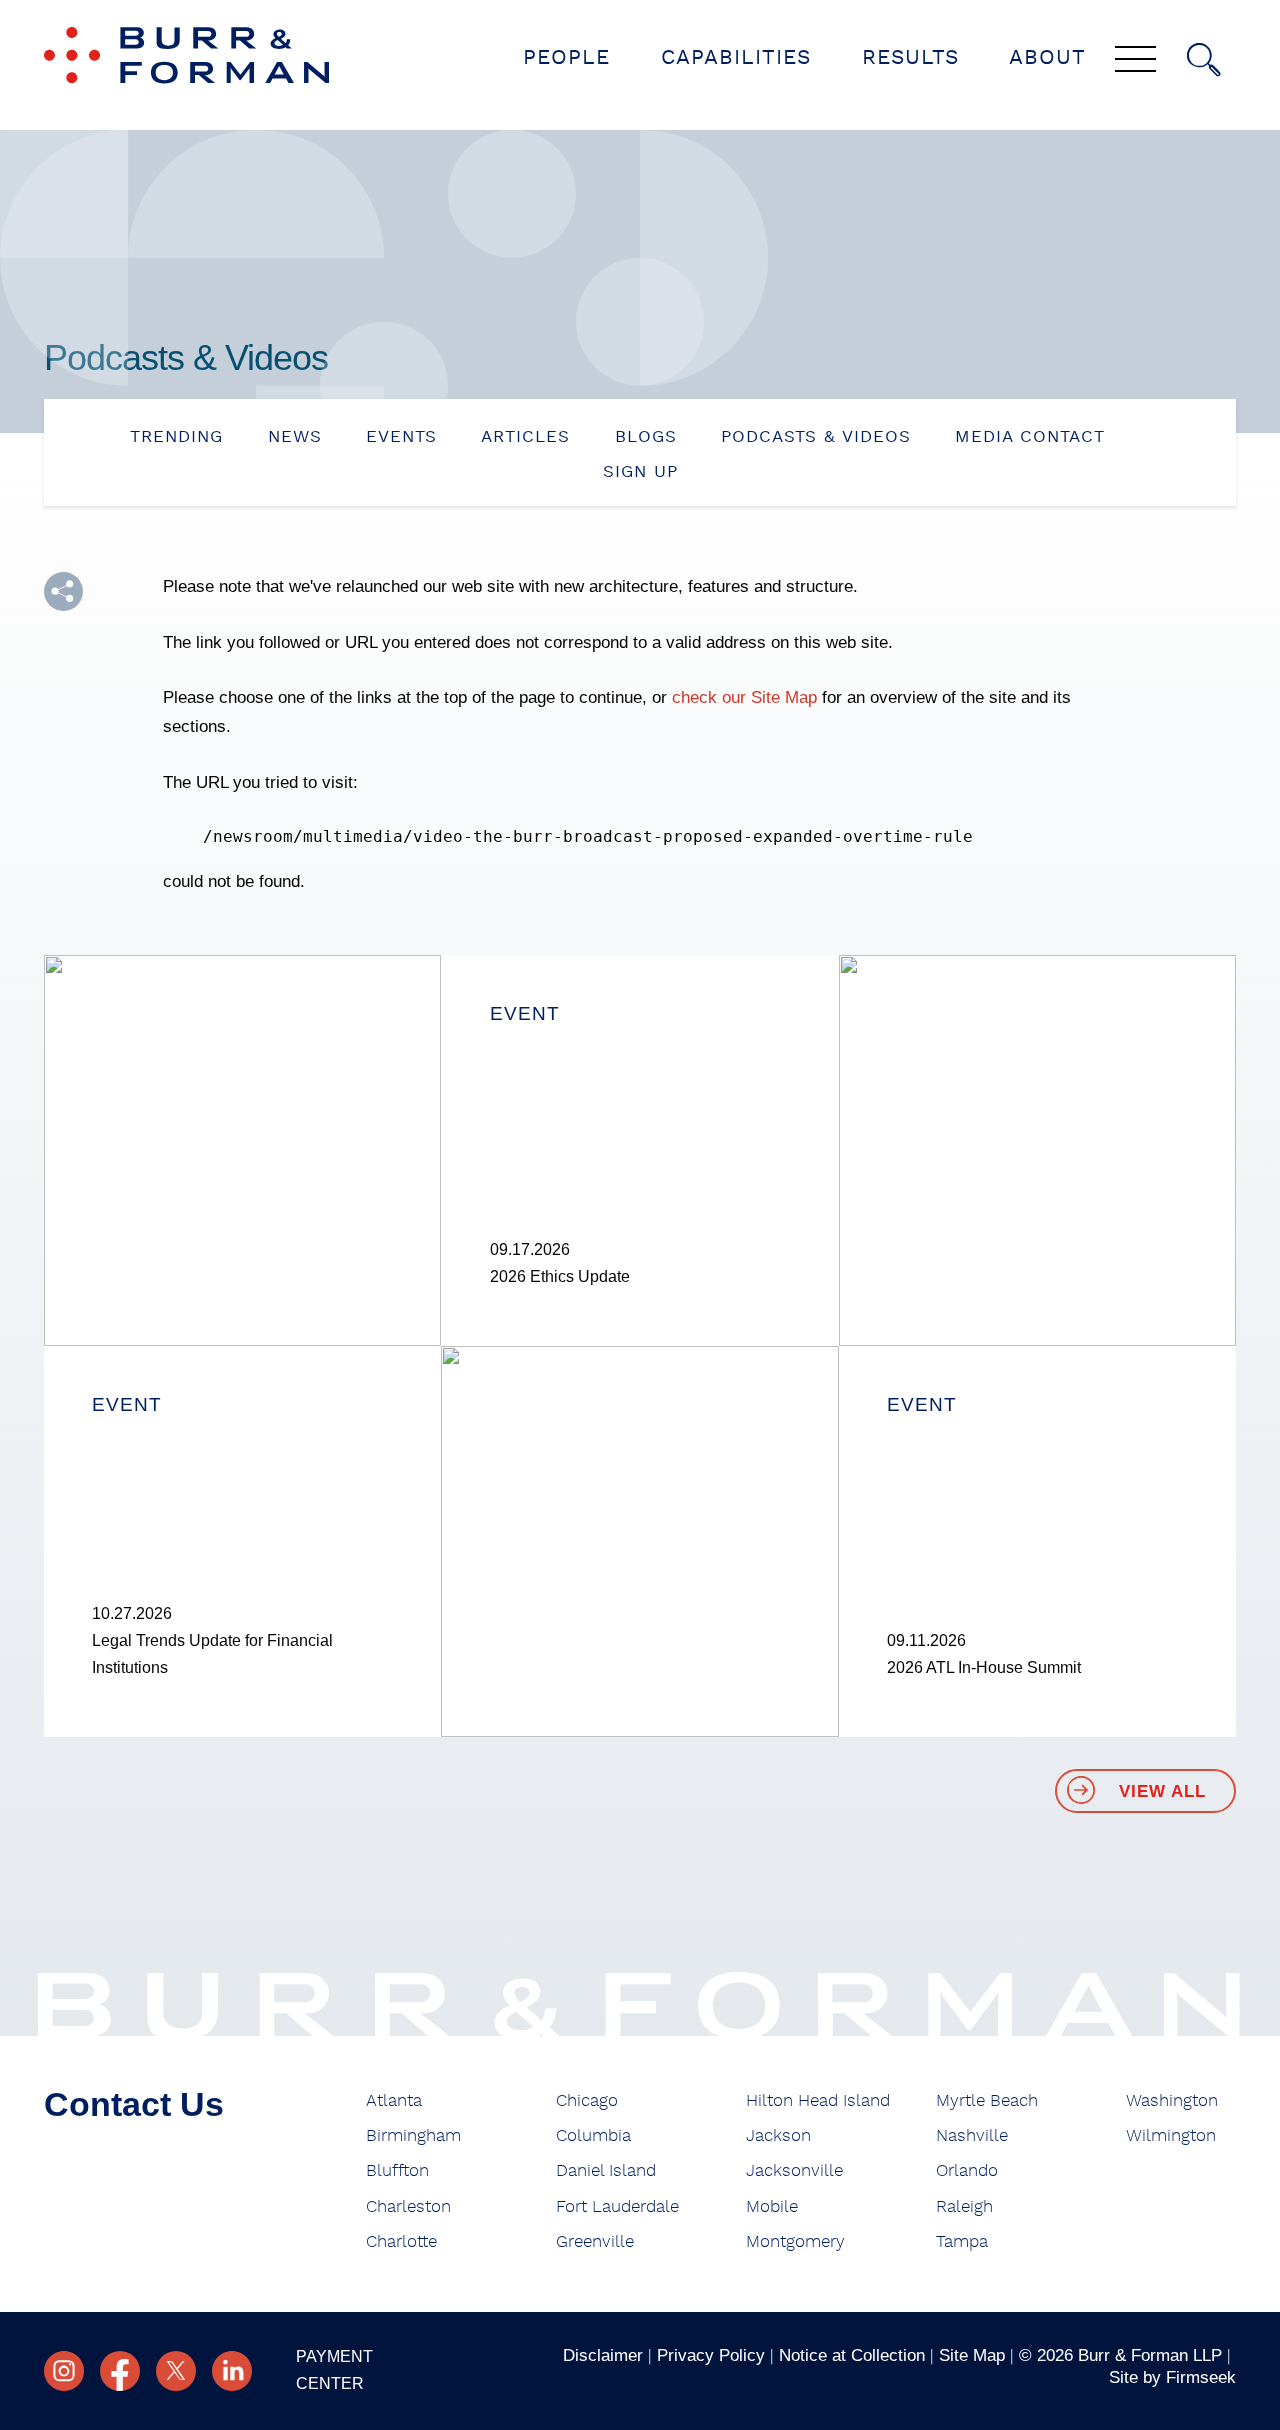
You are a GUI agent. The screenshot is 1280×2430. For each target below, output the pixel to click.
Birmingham (413, 2135)
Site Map (972, 2355)
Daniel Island (606, 2170)
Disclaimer (603, 2355)
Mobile (772, 2206)
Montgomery (795, 2241)
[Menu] (1135, 61)
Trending (176, 436)
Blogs (646, 436)
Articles (525, 436)
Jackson (778, 2135)
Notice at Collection (852, 2355)
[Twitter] (176, 2371)
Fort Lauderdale (617, 2206)
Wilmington (1171, 2135)
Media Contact (1030, 436)
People (566, 57)
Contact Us (134, 2104)
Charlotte (401, 2241)
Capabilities (736, 57)
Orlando (967, 2170)
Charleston (408, 2206)
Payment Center (334, 2370)
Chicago (587, 2100)
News (295, 436)
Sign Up (640, 471)
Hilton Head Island (818, 2100)
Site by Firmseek (1172, 2377)
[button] (63, 591)
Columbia (593, 2135)
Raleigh (964, 2206)
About (1047, 57)
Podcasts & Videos (816, 436)
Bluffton (397, 2170)
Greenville (595, 2241)
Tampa (962, 2241)
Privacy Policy (711, 2355)
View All (1162, 1791)
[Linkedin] (232, 2371)
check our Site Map (744, 697)
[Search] (1204, 60)
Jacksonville (794, 2170)
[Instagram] (64, 2371)
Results (910, 57)
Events (401, 436)
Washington (1172, 2100)
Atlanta (394, 2100)
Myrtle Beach (987, 2100)
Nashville (972, 2135)
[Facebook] (120, 2371)
